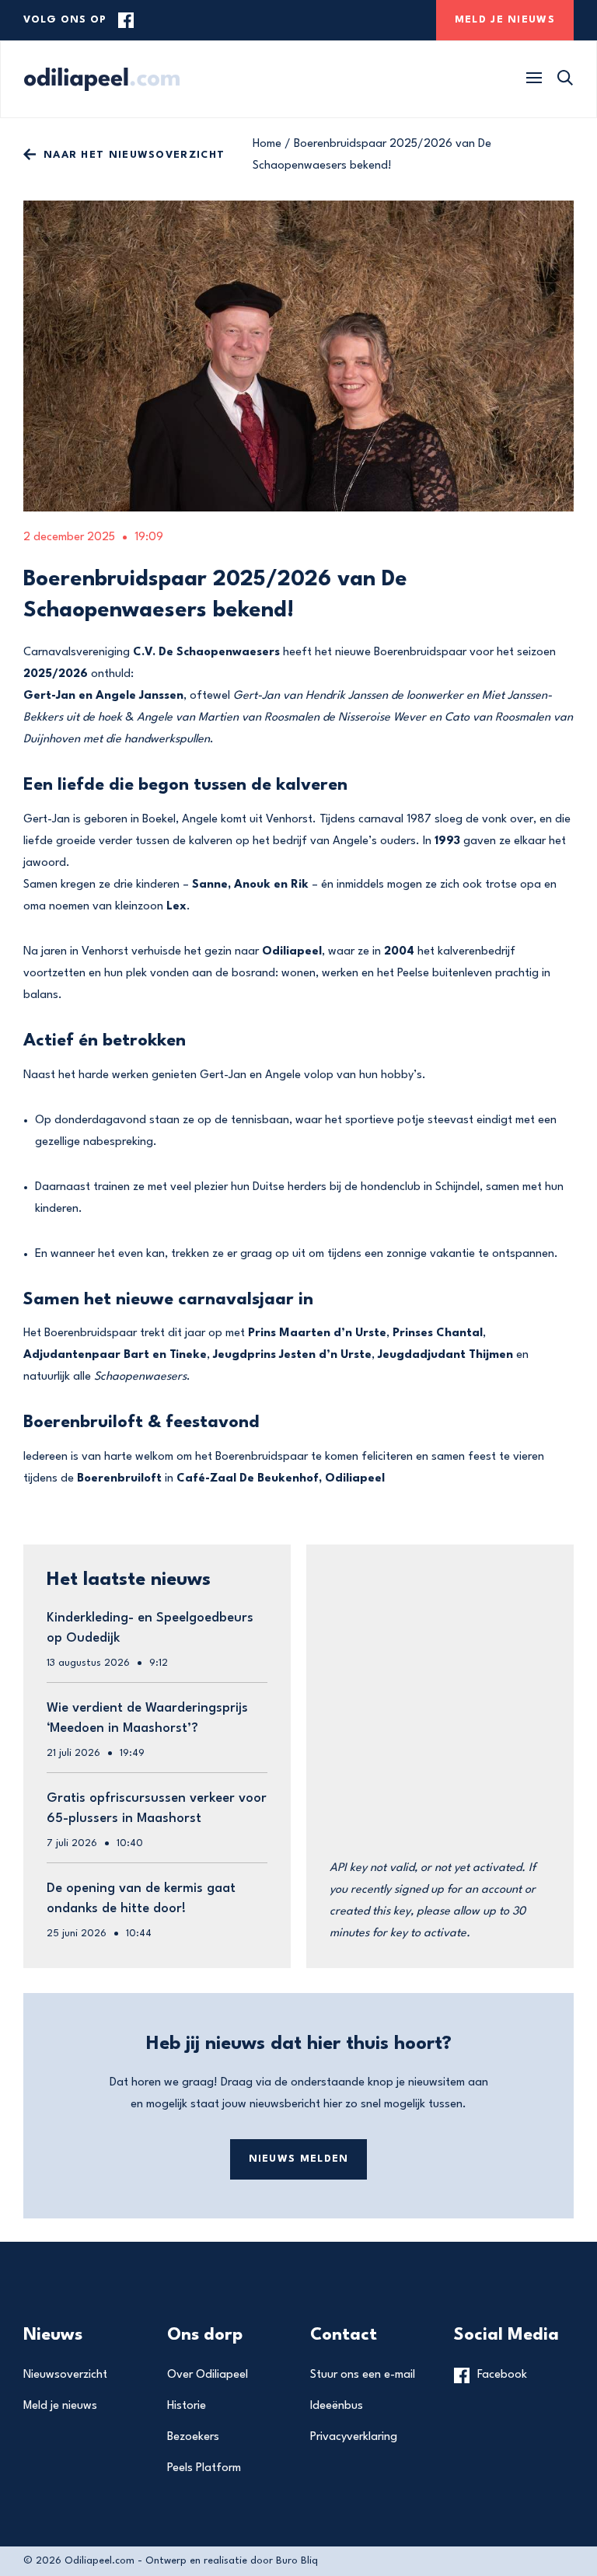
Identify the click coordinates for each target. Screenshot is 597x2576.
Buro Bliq (297, 2561)
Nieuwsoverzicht (65, 2375)
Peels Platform (204, 2468)
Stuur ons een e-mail (363, 2375)
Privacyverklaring (354, 2437)
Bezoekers (193, 2437)
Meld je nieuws (60, 2406)
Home (267, 144)
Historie (187, 2406)
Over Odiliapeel (208, 2375)
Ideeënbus (337, 2406)
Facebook (502, 2375)
